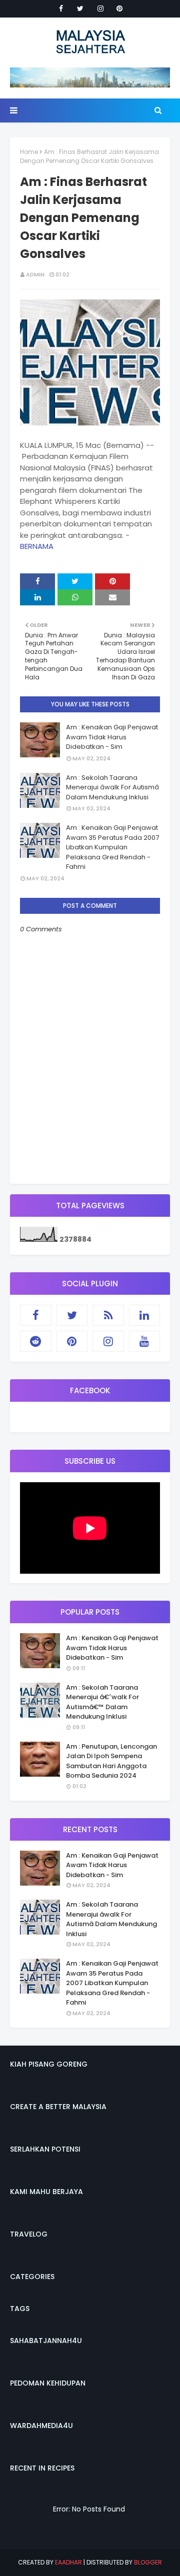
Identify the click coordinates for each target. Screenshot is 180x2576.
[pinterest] (119, 8)
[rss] (108, 1315)
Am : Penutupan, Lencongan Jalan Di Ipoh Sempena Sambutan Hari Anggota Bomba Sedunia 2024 (111, 1761)
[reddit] (36, 1341)
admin (35, 274)
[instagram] (100, 8)
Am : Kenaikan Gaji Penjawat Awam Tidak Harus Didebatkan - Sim (112, 737)
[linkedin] (145, 1315)
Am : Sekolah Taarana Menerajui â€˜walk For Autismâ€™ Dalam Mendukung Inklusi (102, 1702)
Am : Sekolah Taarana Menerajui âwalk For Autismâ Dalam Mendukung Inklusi (112, 787)
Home (29, 152)
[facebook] (61, 8)
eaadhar (68, 2562)
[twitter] (80, 8)
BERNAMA (37, 546)
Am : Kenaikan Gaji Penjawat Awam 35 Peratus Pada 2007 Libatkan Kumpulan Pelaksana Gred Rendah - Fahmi (112, 847)
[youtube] (145, 1341)
